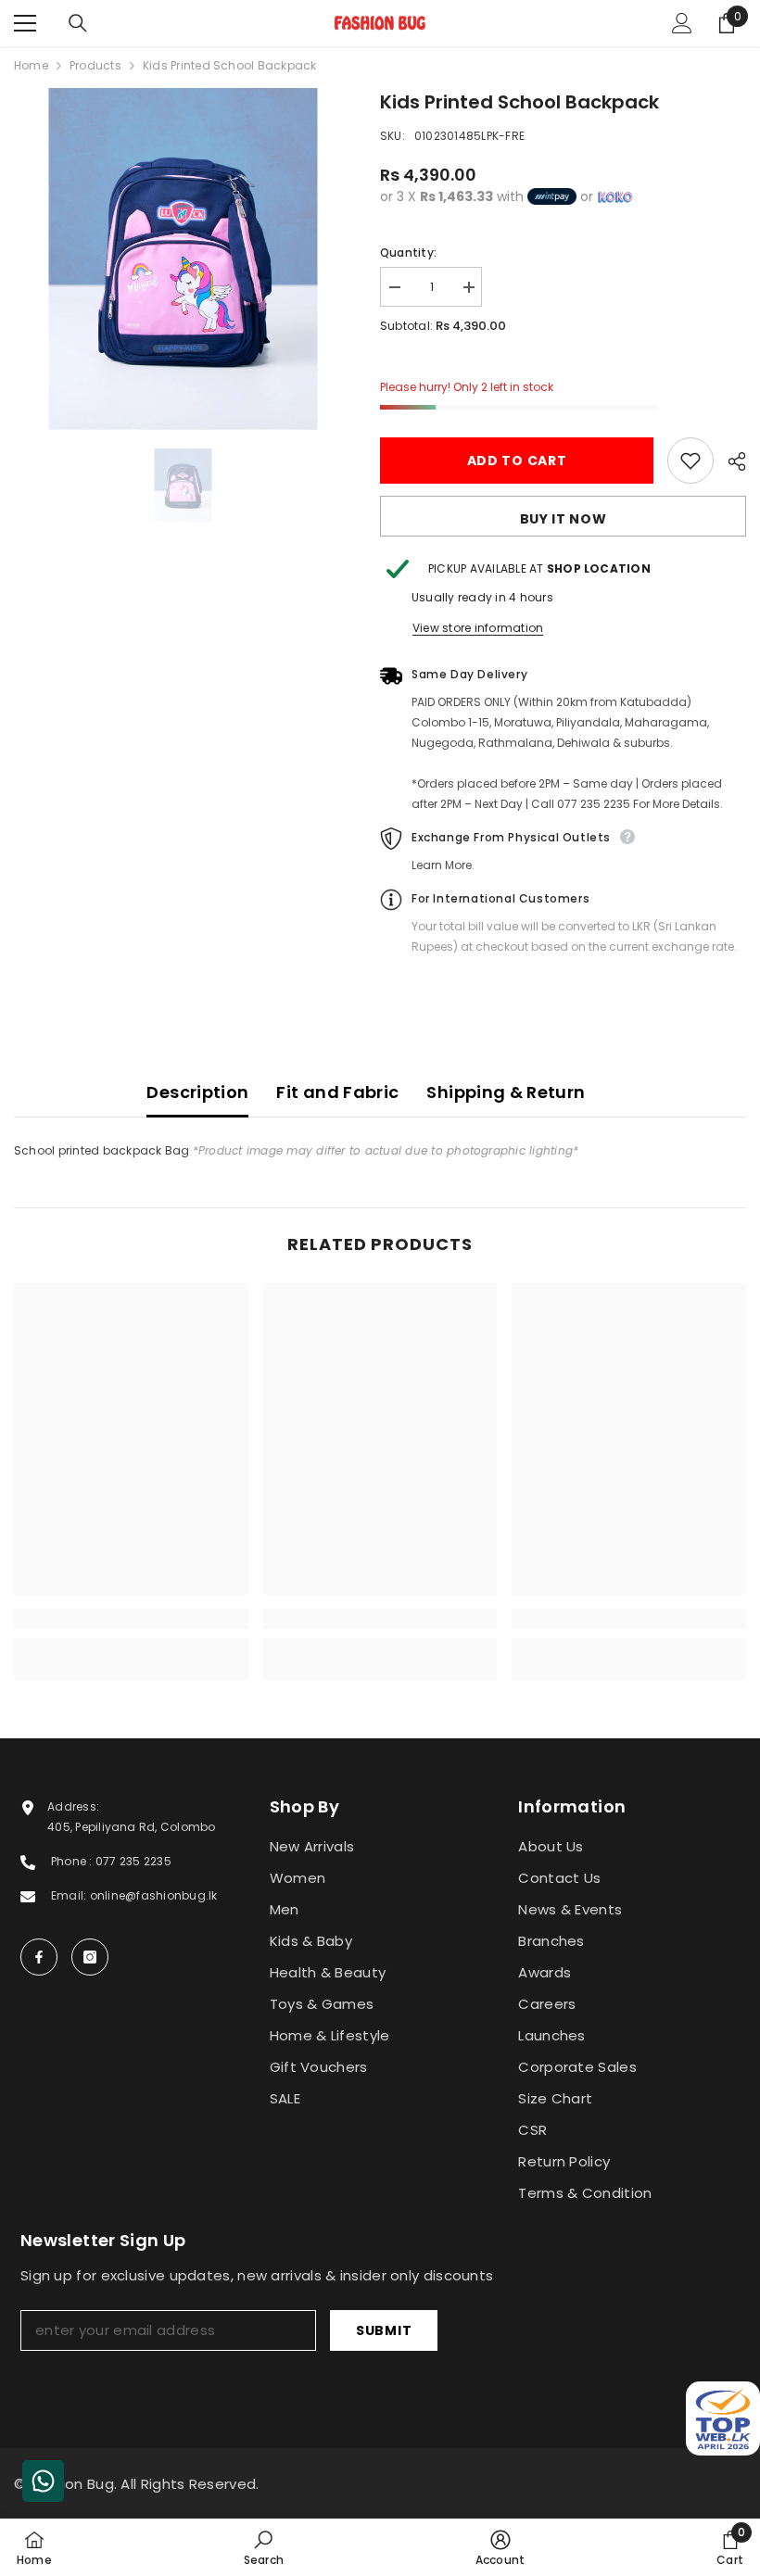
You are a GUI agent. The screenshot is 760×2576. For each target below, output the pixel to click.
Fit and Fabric (337, 1092)
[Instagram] (90, 1957)
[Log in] (682, 23)
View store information (478, 628)
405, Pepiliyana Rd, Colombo (131, 1827)
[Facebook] (39, 1957)
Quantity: (408, 253)
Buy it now (564, 519)
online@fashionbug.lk (154, 1895)
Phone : (73, 1861)
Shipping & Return (506, 1092)
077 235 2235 (133, 1861)
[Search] (78, 23)
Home (31, 65)
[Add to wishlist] (690, 461)
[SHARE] (730, 461)
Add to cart (517, 461)
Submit (384, 2330)
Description (197, 1092)
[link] (131, 1619)
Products (95, 65)
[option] (183, 259)
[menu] (25, 23)
